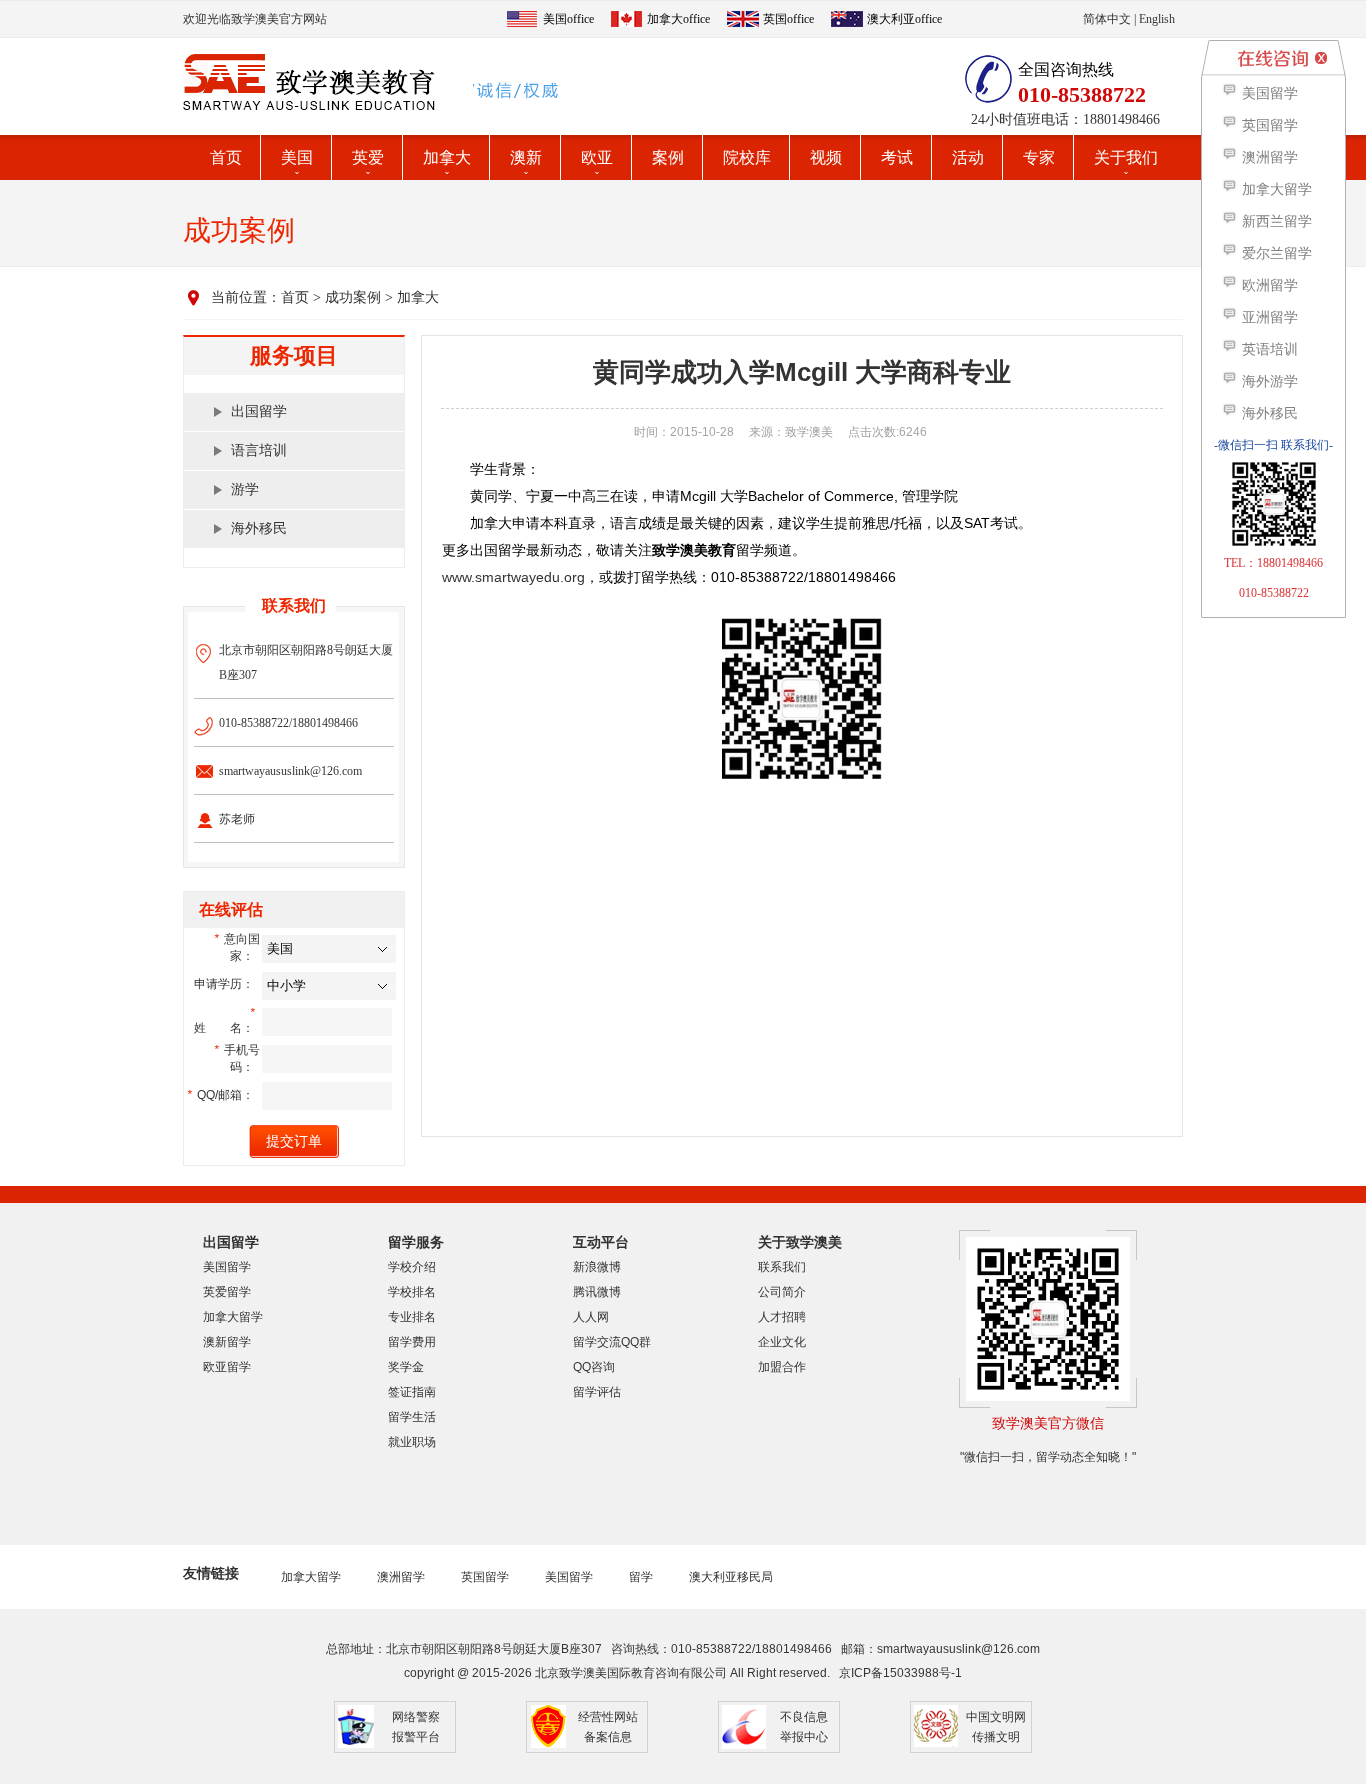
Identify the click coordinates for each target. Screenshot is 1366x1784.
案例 (668, 157)
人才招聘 (782, 1317)
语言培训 (259, 450)
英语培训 (1268, 349)
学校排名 (412, 1292)
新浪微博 (597, 1267)
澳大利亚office (904, 19)
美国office (568, 19)
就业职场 (412, 1442)
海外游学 (1268, 381)
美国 (297, 157)
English (1157, 19)
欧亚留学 (227, 1367)
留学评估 (597, 1392)
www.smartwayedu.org (513, 577)
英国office (788, 19)
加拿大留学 (233, 1317)
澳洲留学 (401, 1577)
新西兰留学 (1275, 221)
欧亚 (597, 157)
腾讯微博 (597, 1292)
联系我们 (782, 1267)
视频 (826, 157)
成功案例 (353, 297)
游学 (245, 489)
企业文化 (782, 1342)
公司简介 (782, 1292)
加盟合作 (782, 1367)
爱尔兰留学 (1275, 253)
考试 (897, 157)
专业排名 (412, 1317)
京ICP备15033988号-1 (900, 1673)
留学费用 (412, 1342)
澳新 (526, 157)
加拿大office (678, 19)
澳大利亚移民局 (731, 1577)
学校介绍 (412, 1267)
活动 (968, 157)
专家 (1039, 157)
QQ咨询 (594, 1367)
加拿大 (447, 157)
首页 (226, 157)
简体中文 (1107, 19)
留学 (641, 1577)
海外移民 (259, 528)
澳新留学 (227, 1342)
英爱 (368, 157)
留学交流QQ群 (612, 1342)
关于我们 (1126, 157)
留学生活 (412, 1417)
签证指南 (412, 1392)
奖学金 (406, 1367)
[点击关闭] (1321, 58)
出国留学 (259, 411)
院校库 (747, 157)
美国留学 (227, 1267)
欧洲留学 (1268, 285)
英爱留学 (227, 1292)
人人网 (591, 1317)
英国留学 (485, 1577)
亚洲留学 (1268, 317)
